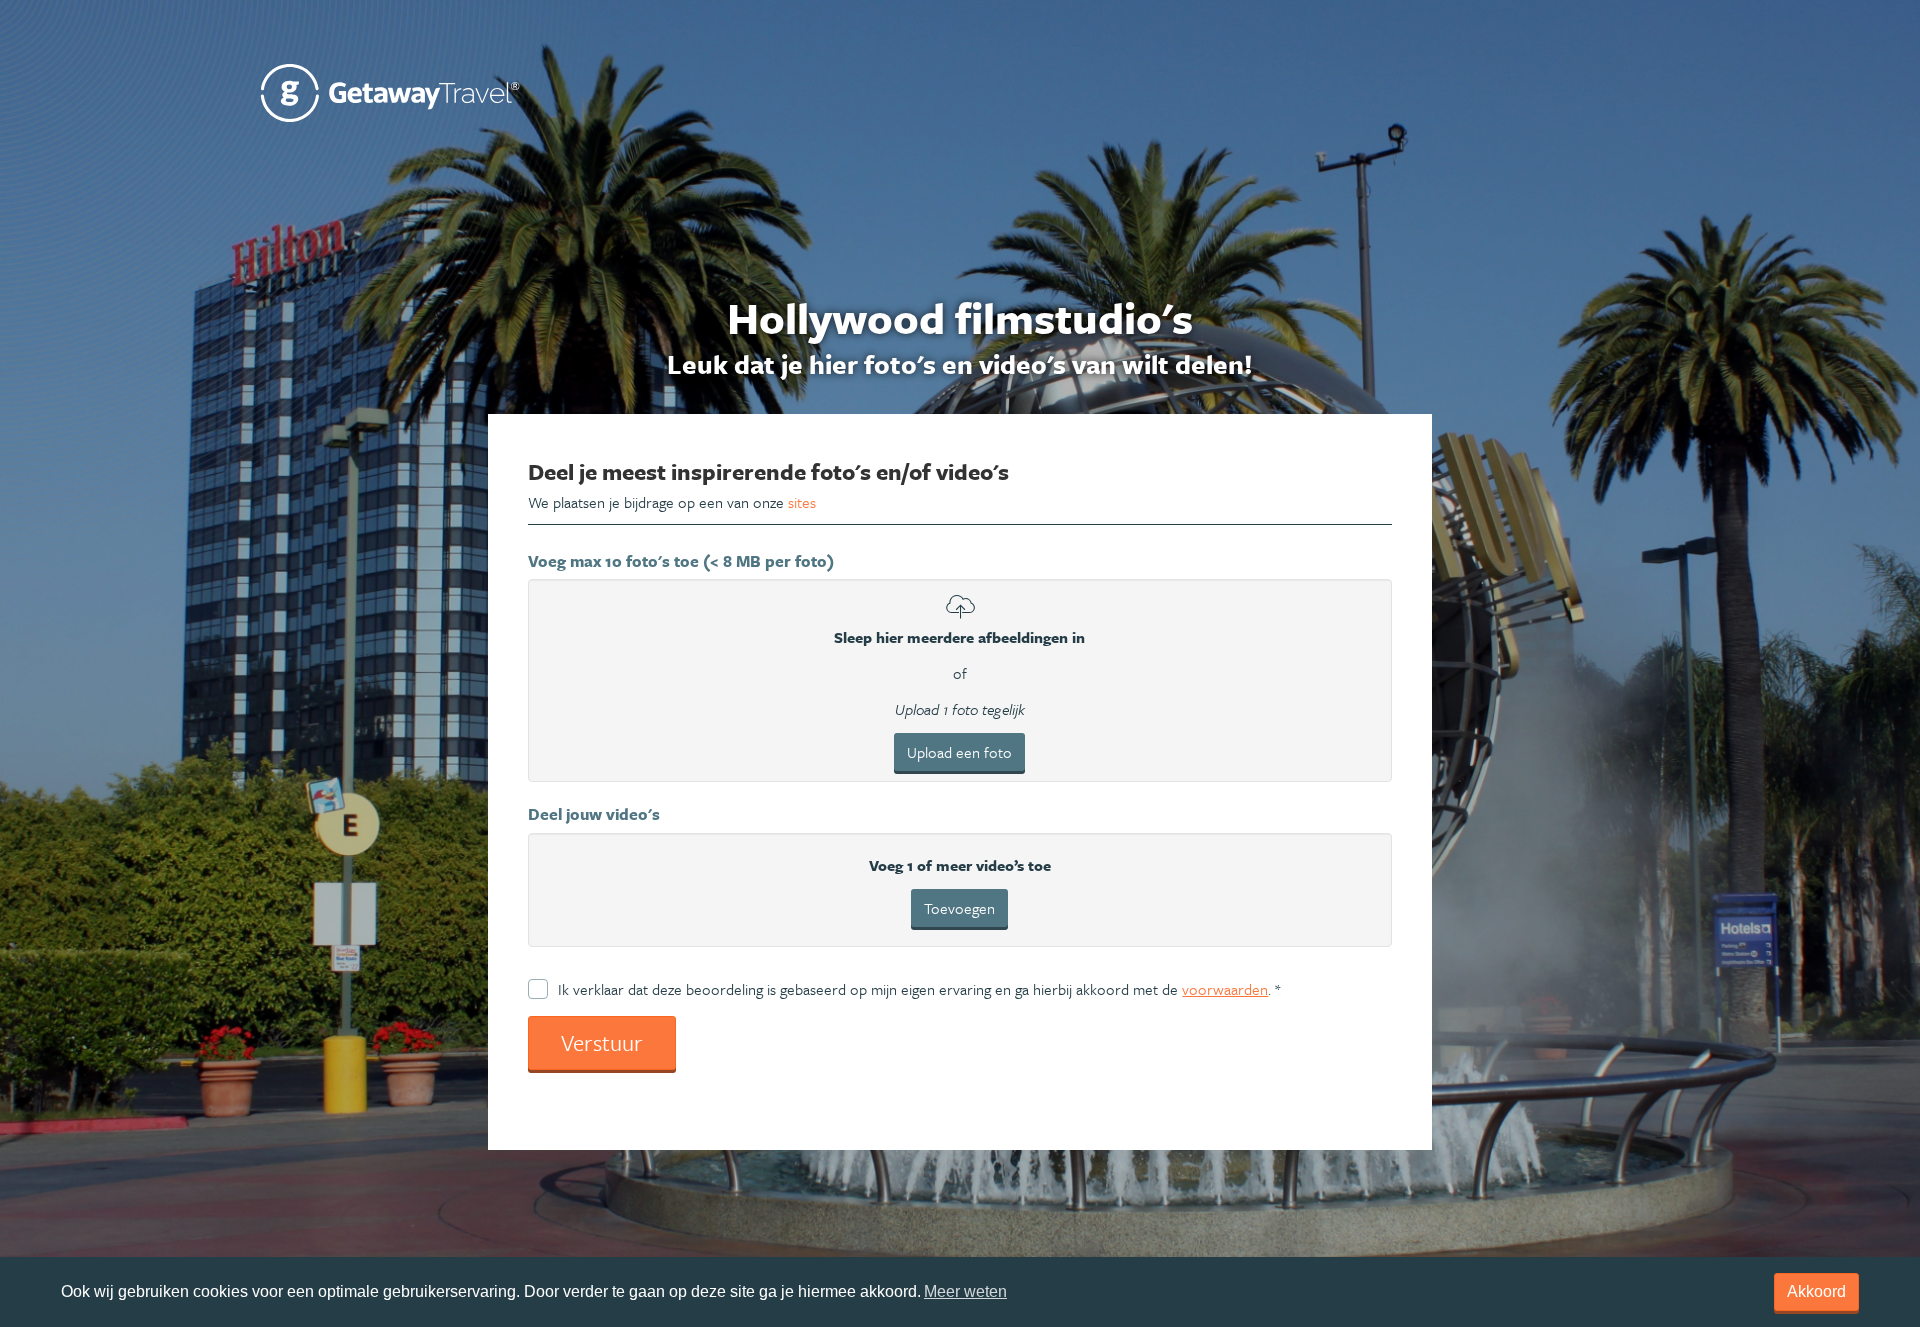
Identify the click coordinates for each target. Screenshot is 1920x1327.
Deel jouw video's (594, 814)
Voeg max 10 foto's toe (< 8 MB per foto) (681, 561)
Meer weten (965, 1291)
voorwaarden (1225, 989)
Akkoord (1816, 1291)
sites (802, 502)
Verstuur (602, 1042)
